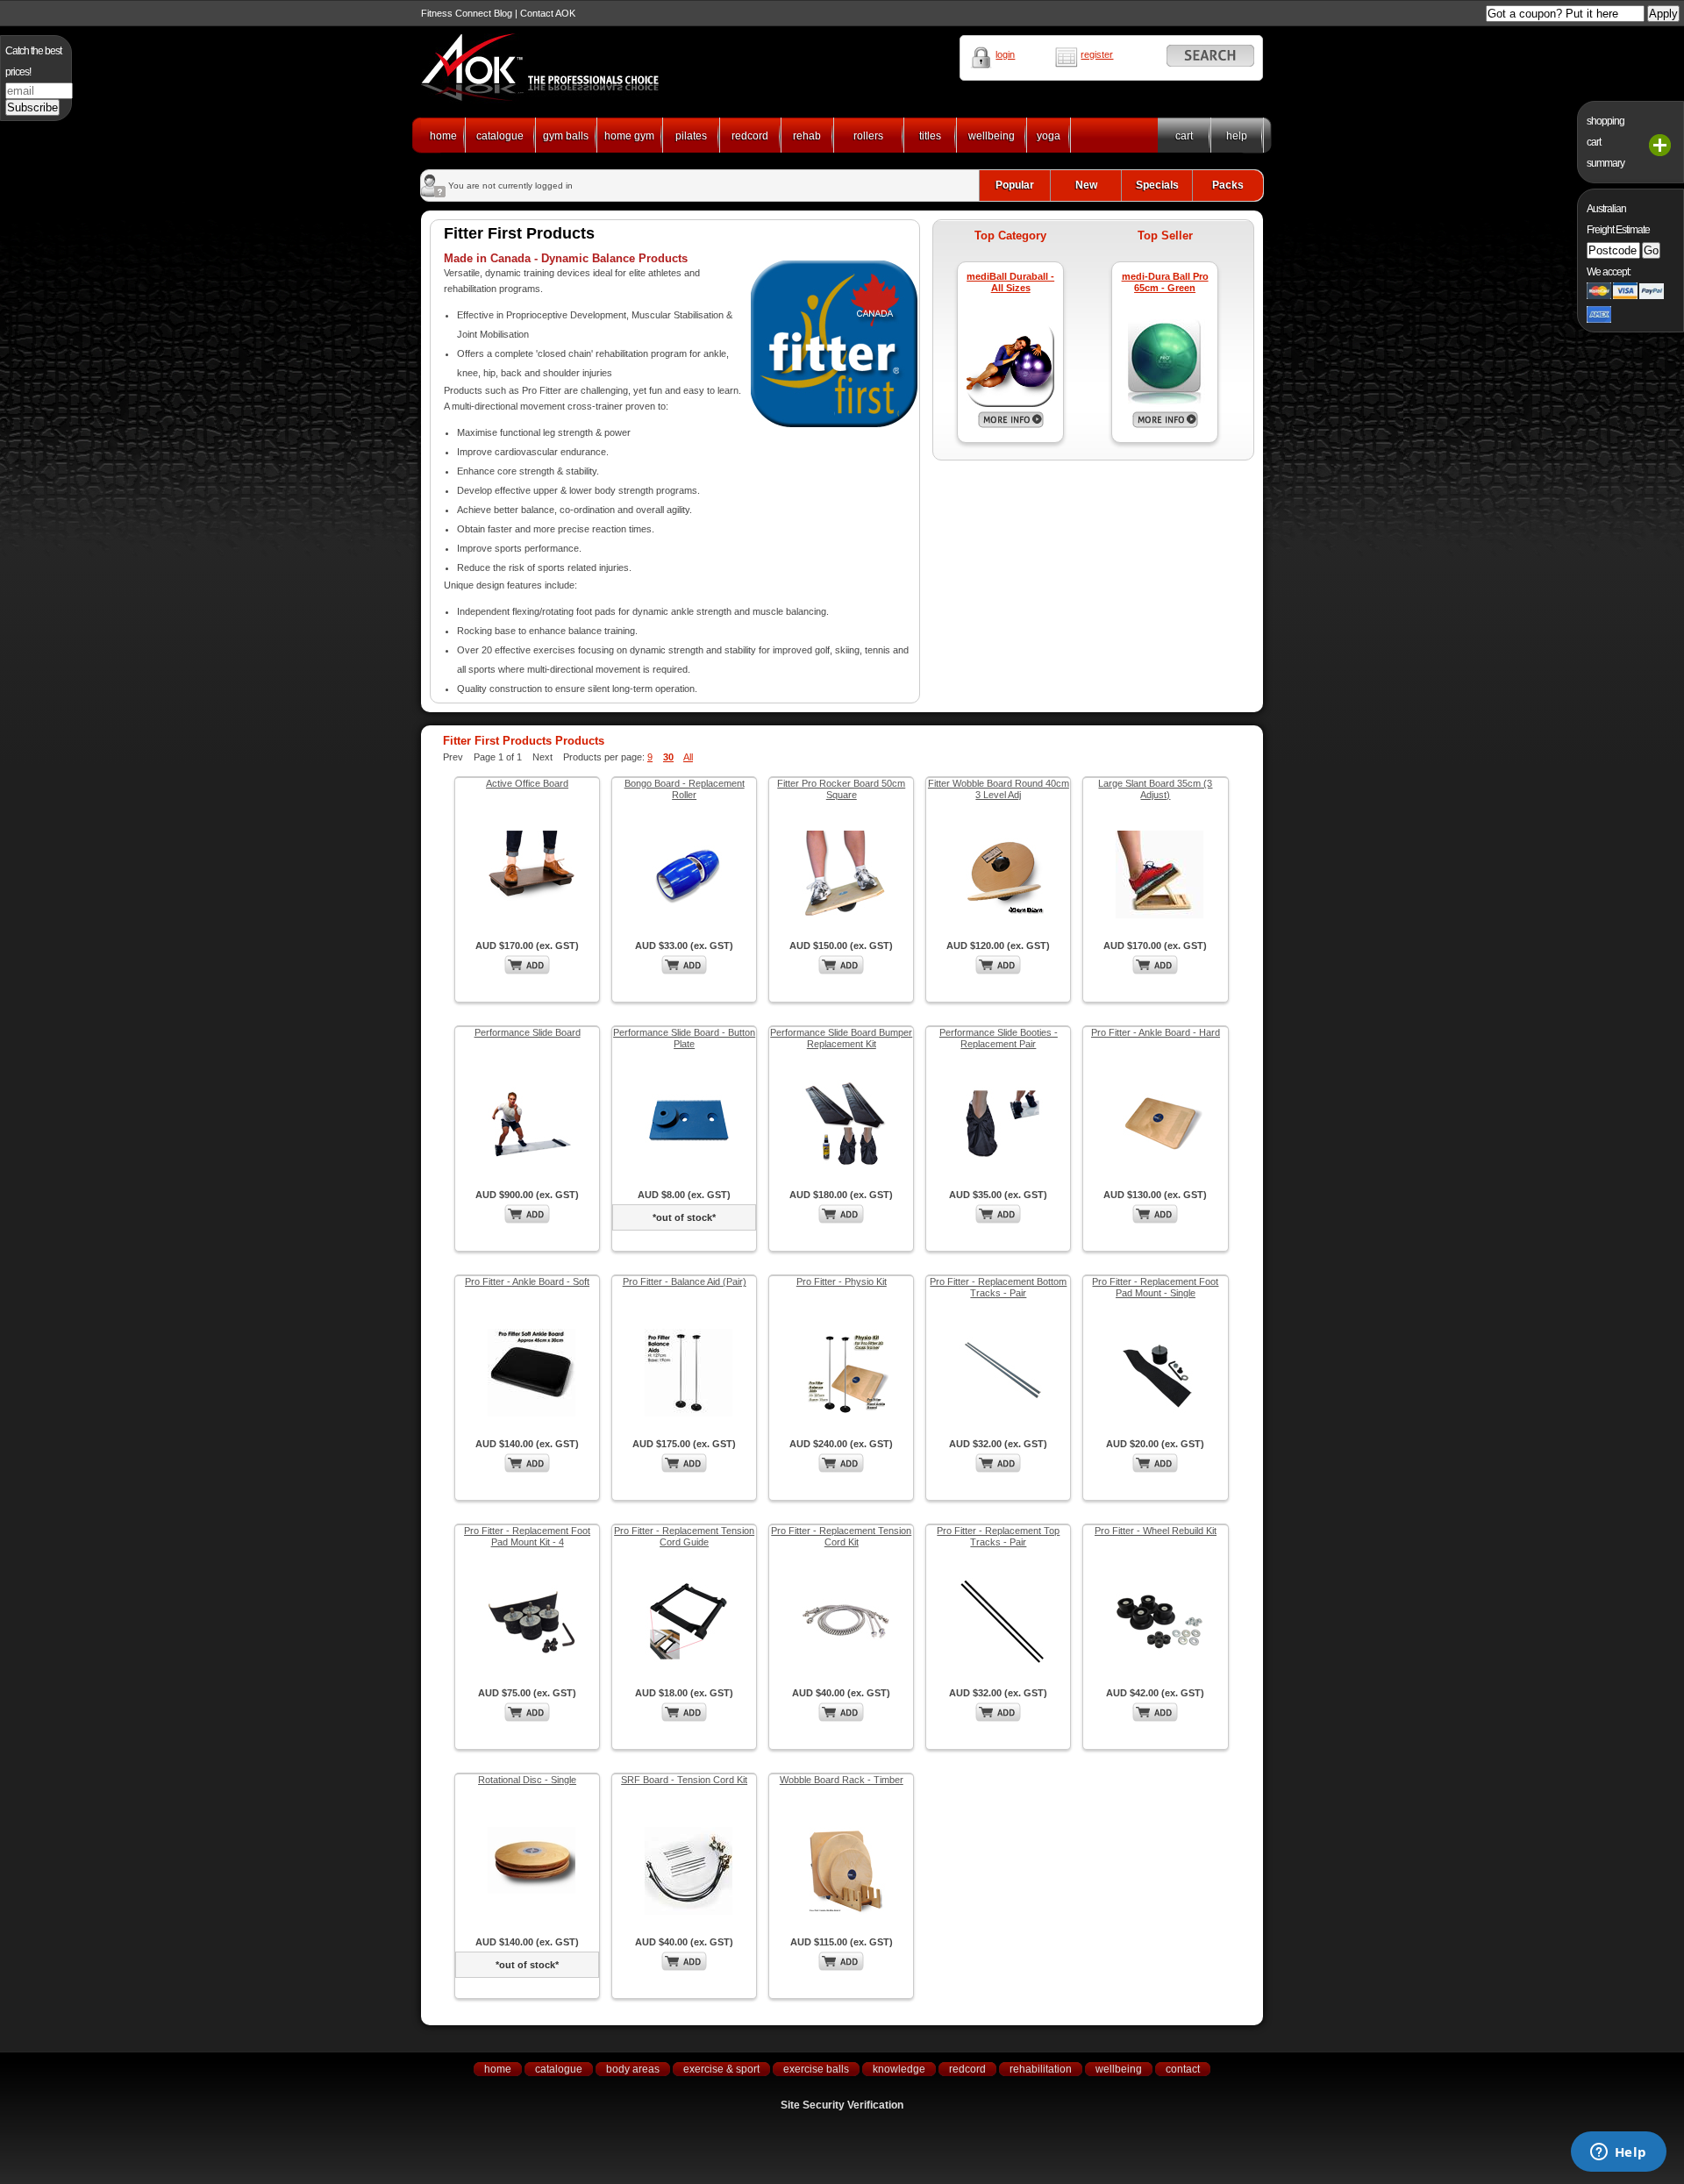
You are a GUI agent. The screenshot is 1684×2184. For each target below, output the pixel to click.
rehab (807, 136)
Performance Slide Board (528, 1032)
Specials (1157, 185)
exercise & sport (721, 2069)
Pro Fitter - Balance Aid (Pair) (685, 1281)
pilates (691, 136)
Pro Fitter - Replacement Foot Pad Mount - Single (1155, 1287)
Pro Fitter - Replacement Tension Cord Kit (841, 1536)
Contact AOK (548, 13)
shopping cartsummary (1606, 142)
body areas (633, 2069)
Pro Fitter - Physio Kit (842, 1281)
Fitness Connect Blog (467, 13)
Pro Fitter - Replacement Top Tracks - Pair (998, 1536)
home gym (629, 136)
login (1005, 54)
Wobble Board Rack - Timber (842, 1780)
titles (930, 136)
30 (668, 757)
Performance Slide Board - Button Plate (684, 1038)
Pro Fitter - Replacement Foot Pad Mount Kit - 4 (527, 1536)
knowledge (899, 2069)
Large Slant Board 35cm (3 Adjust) (1155, 789)
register (1097, 54)
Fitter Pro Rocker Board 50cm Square (841, 789)
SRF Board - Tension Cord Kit (684, 1780)
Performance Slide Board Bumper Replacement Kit (841, 1038)
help (1237, 136)
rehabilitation (1041, 2069)
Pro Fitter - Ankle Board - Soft (527, 1281)
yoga (1049, 136)
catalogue (500, 136)
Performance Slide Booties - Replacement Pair (999, 1038)
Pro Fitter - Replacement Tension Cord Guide (684, 1536)
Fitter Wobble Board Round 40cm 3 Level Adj (999, 789)
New (1086, 185)
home (443, 136)
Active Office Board (527, 783)
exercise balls (816, 2069)
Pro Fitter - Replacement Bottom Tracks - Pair (998, 1287)
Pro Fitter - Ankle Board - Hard (1156, 1032)
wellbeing (992, 136)
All (688, 757)
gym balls (566, 136)
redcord (750, 136)
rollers (868, 136)
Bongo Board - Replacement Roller (685, 789)
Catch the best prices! (33, 61)
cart (1184, 136)
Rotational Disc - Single (527, 1780)
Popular (1015, 185)
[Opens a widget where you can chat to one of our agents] (1618, 2153)
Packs (1228, 185)
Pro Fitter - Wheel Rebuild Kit (1156, 1531)
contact (1183, 2069)
